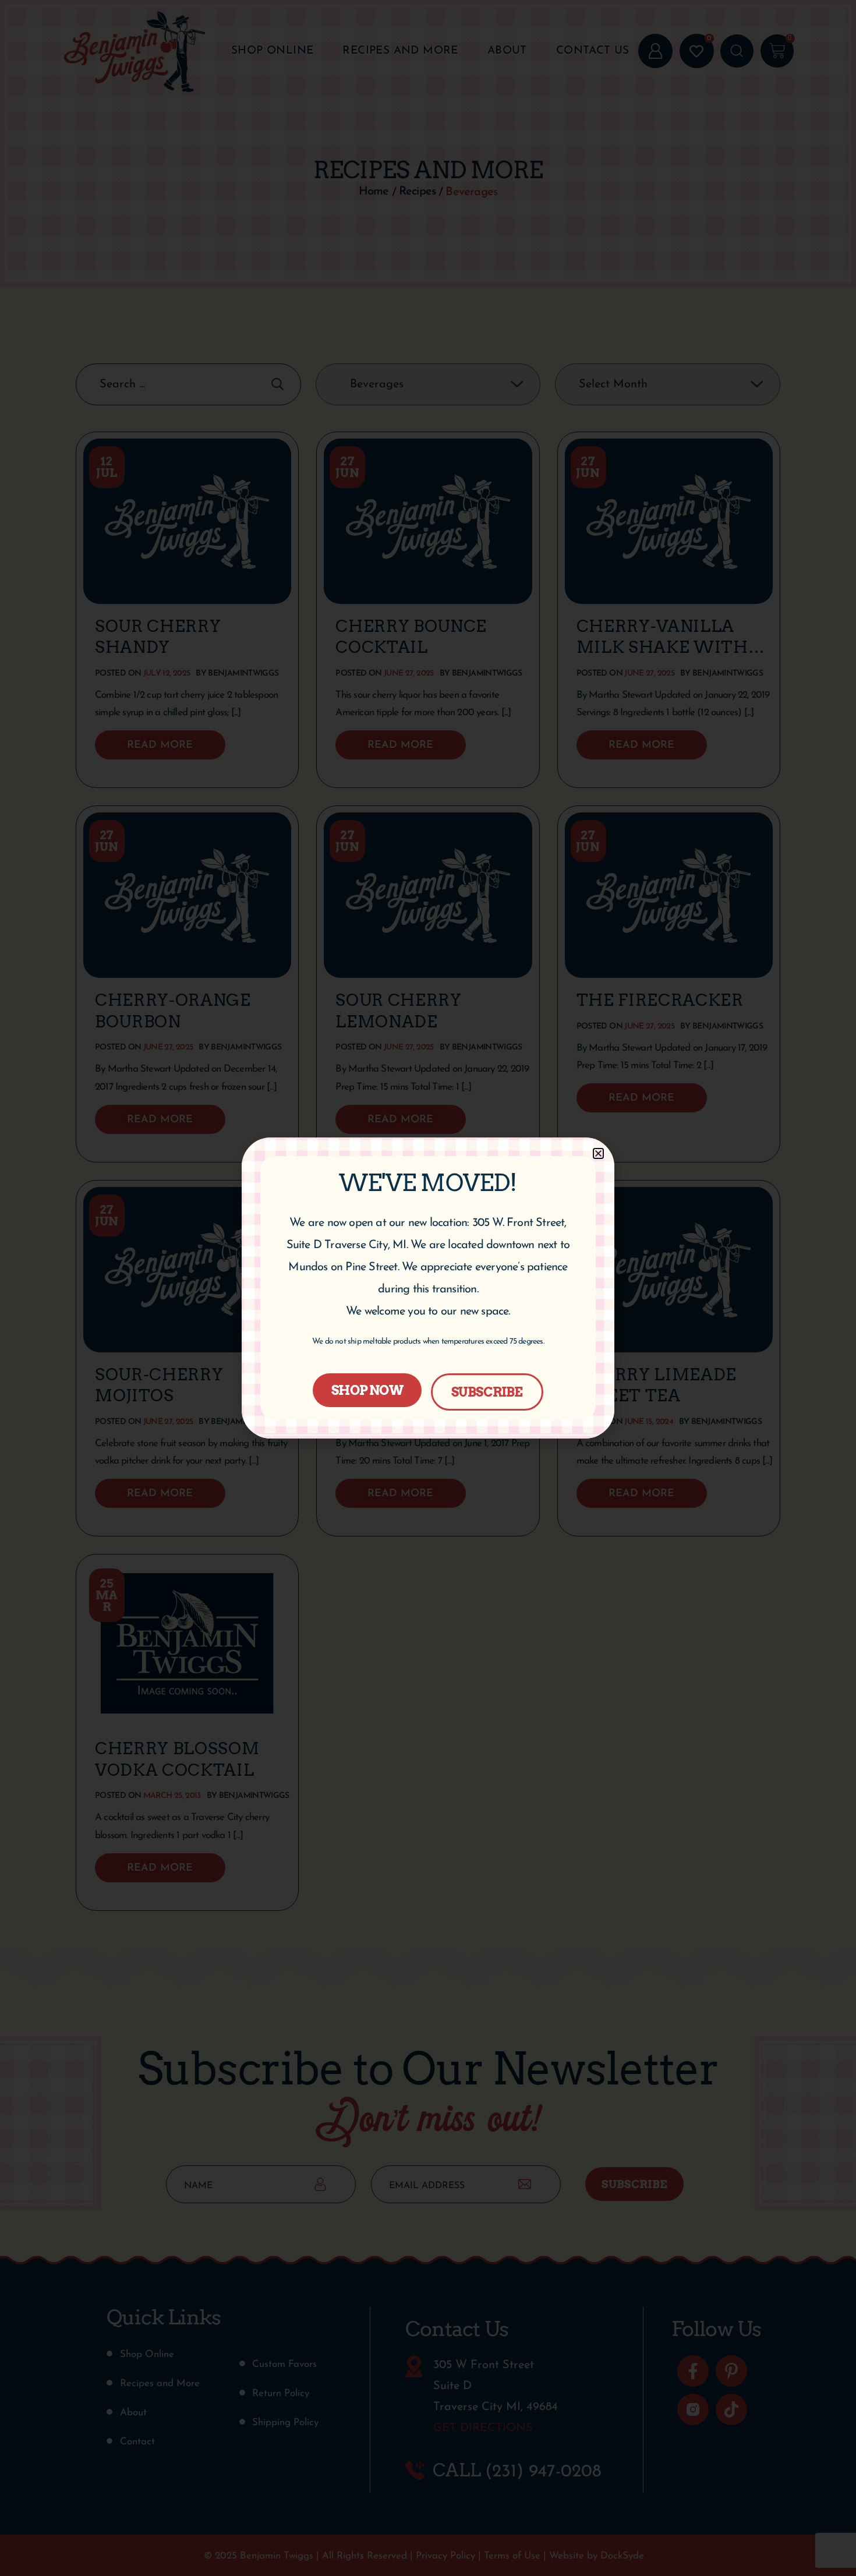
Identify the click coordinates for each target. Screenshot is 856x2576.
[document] (428, 1288)
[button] (598, 1153)
